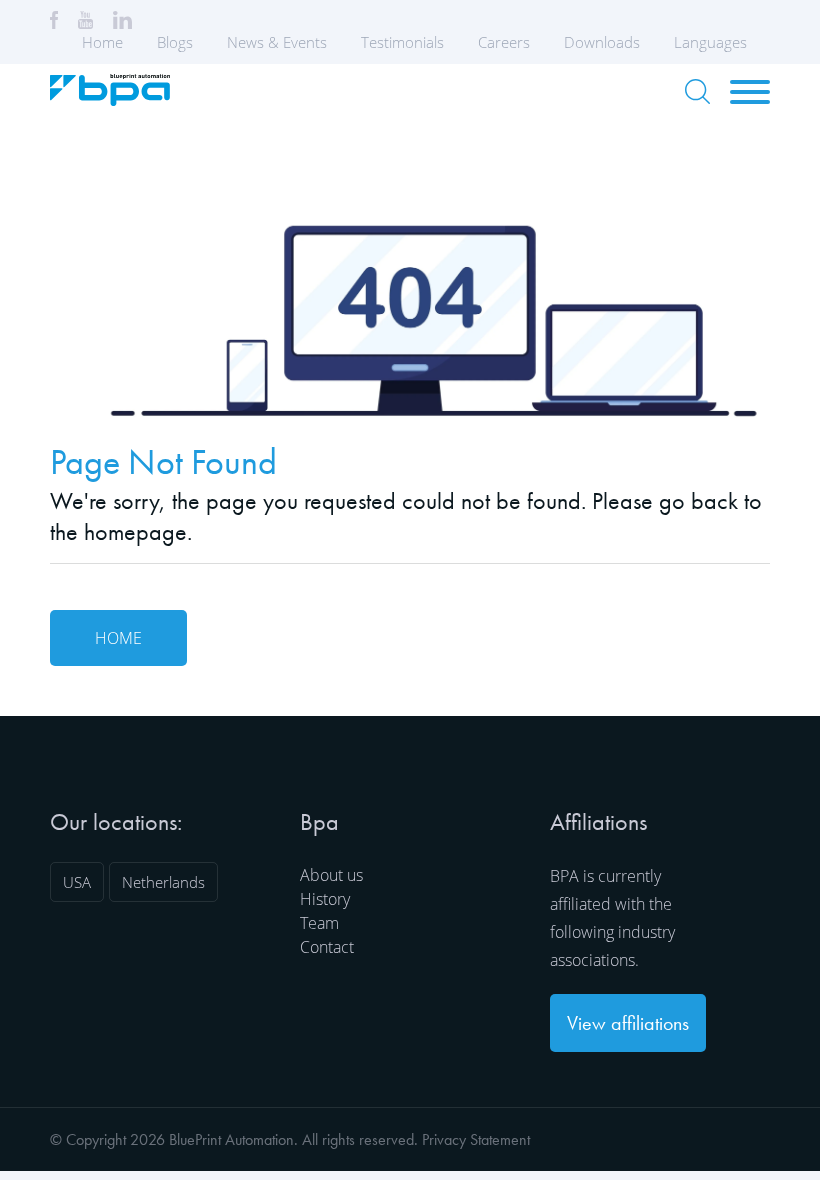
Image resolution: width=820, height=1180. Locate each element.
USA (77, 882)
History (325, 899)
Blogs (175, 42)
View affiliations (628, 1023)
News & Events (277, 42)
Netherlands (163, 882)
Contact (327, 947)
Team (319, 923)
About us (331, 875)
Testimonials (402, 42)
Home (102, 42)
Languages (710, 42)
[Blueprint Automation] (110, 99)
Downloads (602, 42)
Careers (504, 42)
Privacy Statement (476, 1139)
